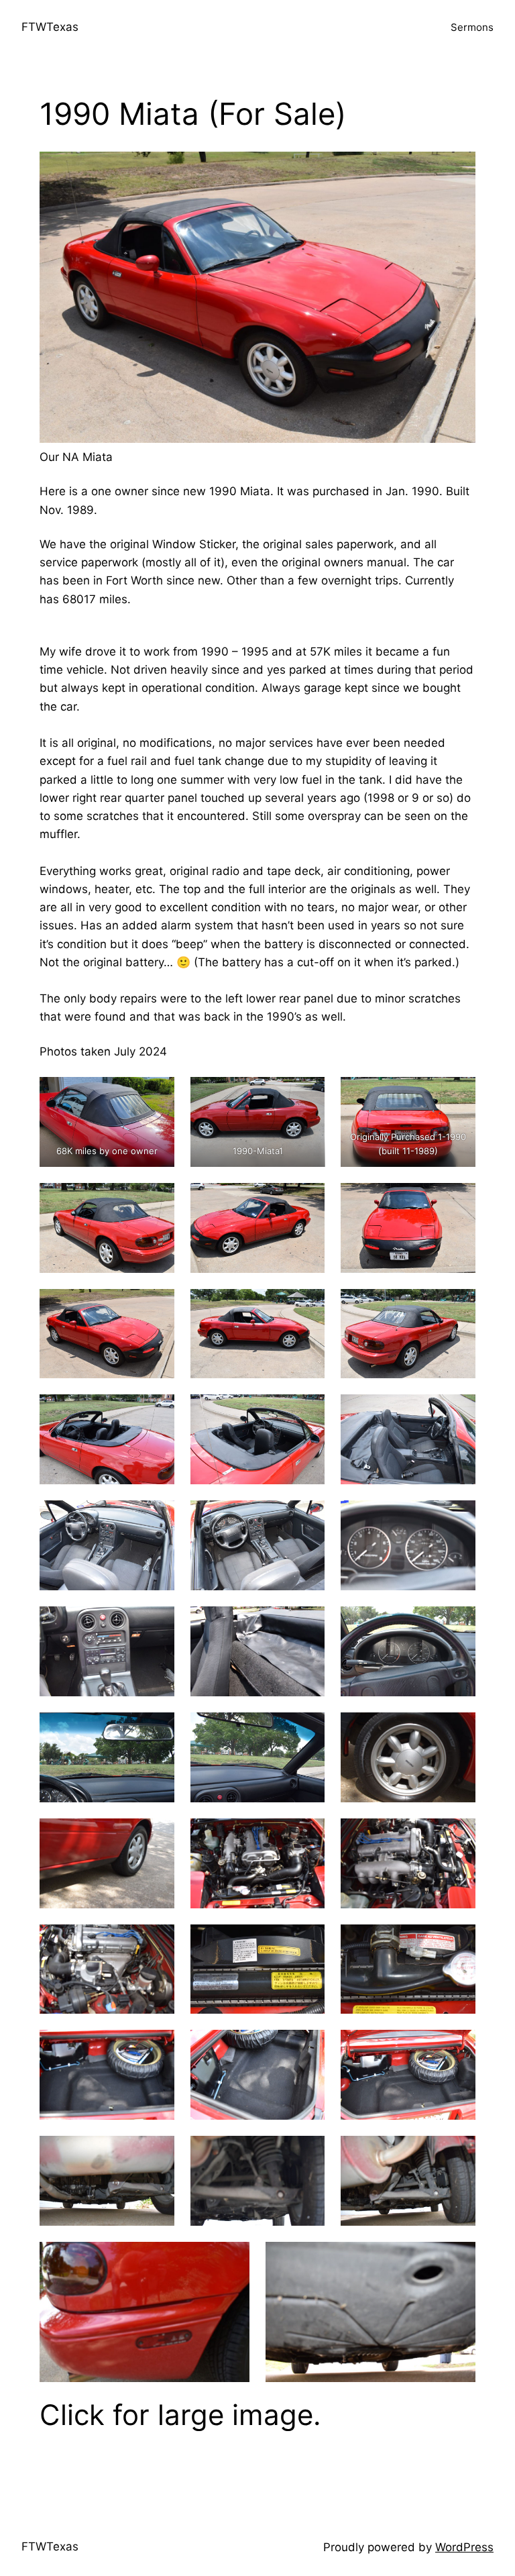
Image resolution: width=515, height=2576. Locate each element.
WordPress (464, 2547)
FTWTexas (50, 27)
